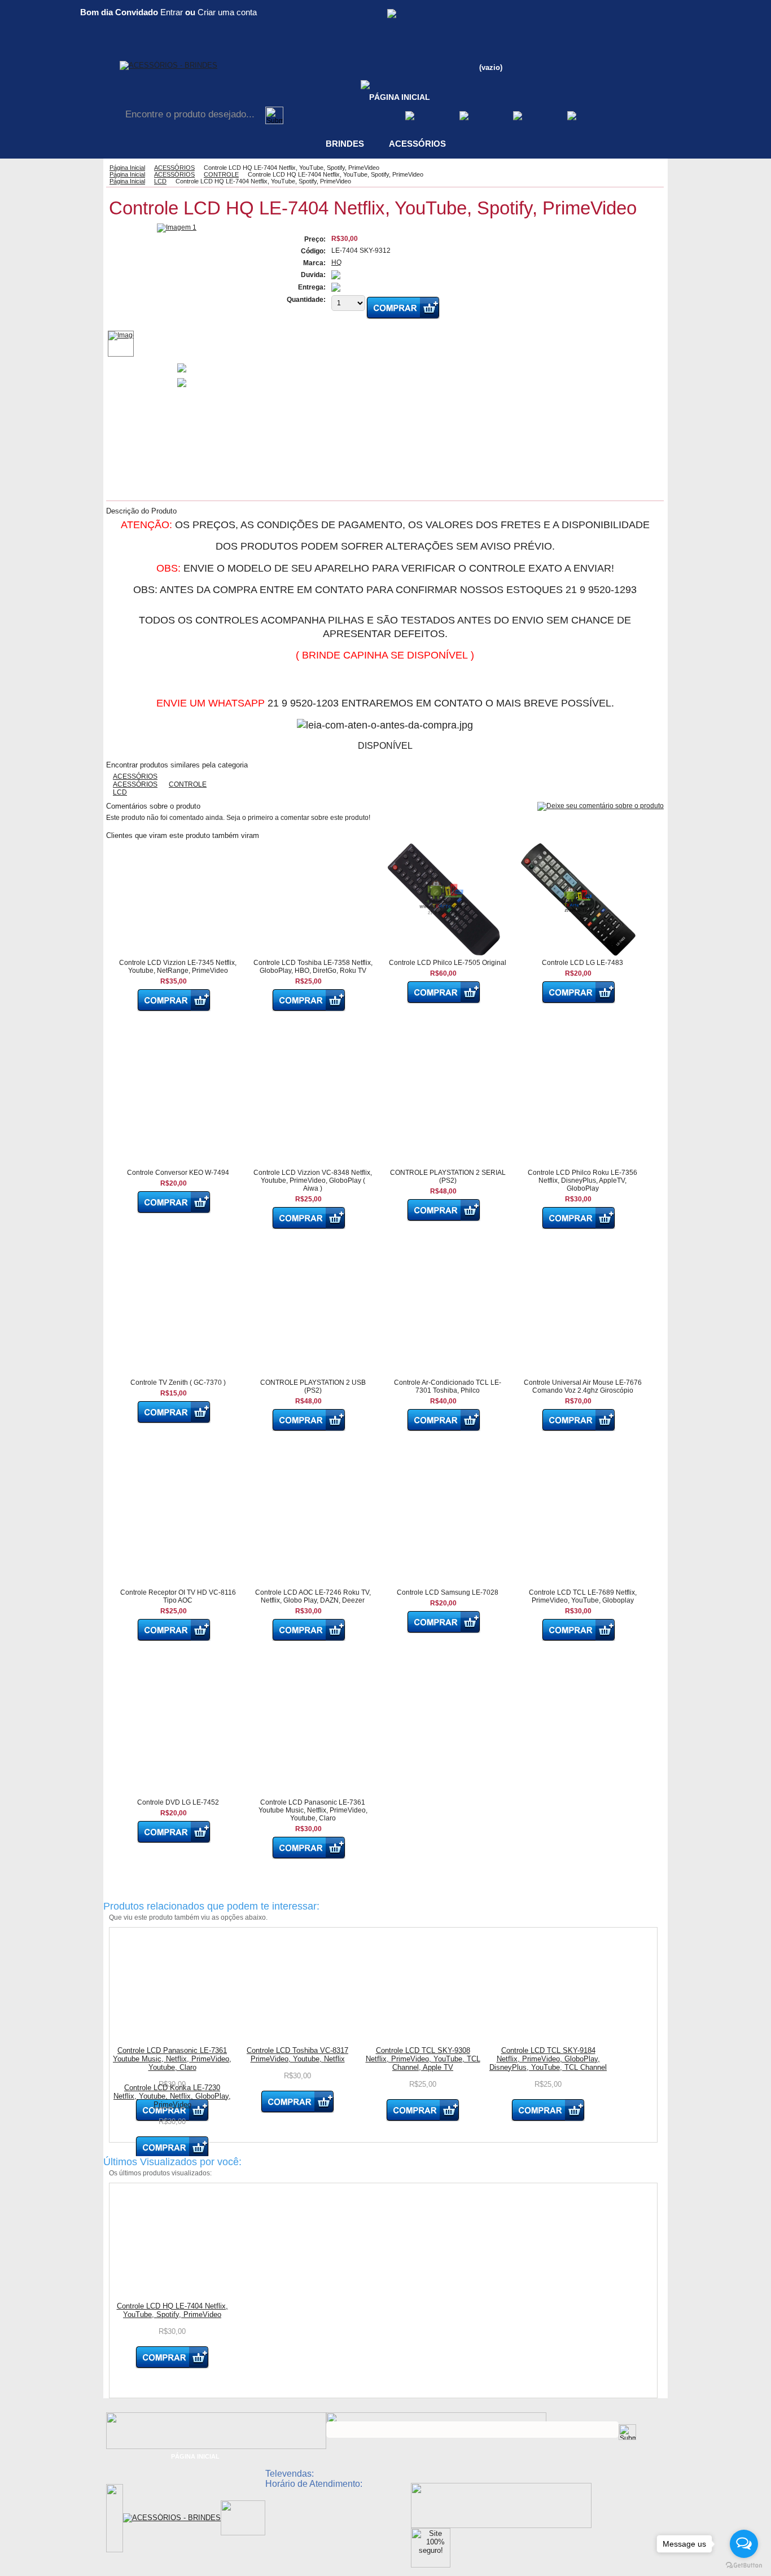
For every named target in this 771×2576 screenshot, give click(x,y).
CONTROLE (221, 174)
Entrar (172, 12)
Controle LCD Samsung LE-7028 (448, 1592)
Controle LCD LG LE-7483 (582, 963)
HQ (336, 262)
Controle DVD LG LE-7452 (178, 1802)
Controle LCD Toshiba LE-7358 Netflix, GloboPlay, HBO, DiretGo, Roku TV (313, 967)
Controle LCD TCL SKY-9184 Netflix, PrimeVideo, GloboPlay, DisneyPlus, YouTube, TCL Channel (548, 2059)
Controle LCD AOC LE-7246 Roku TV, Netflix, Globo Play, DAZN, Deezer (313, 1596)
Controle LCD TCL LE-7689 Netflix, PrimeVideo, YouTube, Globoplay (583, 1596)
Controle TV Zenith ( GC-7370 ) (178, 1383)
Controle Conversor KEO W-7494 (178, 1173)
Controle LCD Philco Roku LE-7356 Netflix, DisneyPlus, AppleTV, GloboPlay (582, 1181)
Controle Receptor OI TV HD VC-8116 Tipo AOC (178, 1596)
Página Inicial (127, 168)
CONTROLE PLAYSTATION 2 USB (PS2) (313, 1386)
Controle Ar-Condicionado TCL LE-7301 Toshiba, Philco (448, 1386)
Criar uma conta (227, 12)
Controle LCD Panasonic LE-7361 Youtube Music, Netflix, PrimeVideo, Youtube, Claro (313, 1810)
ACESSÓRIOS (417, 144)
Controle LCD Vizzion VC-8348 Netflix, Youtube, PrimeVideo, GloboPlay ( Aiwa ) (313, 1181)
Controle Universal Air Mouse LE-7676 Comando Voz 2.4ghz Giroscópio (583, 1386)
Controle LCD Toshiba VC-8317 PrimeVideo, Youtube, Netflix (297, 2055)
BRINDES (345, 144)
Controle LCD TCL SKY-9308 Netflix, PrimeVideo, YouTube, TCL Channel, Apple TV (423, 2059)
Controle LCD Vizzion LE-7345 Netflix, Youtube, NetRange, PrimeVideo (178, 967)
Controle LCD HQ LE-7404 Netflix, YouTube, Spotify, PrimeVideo (172, 2310)
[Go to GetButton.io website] (744, 2565)
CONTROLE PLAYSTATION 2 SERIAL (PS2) (448, 1177)
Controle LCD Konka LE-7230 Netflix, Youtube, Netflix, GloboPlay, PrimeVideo (172, 2096)
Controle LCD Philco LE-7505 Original (448, 963)
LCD (160, 181)
